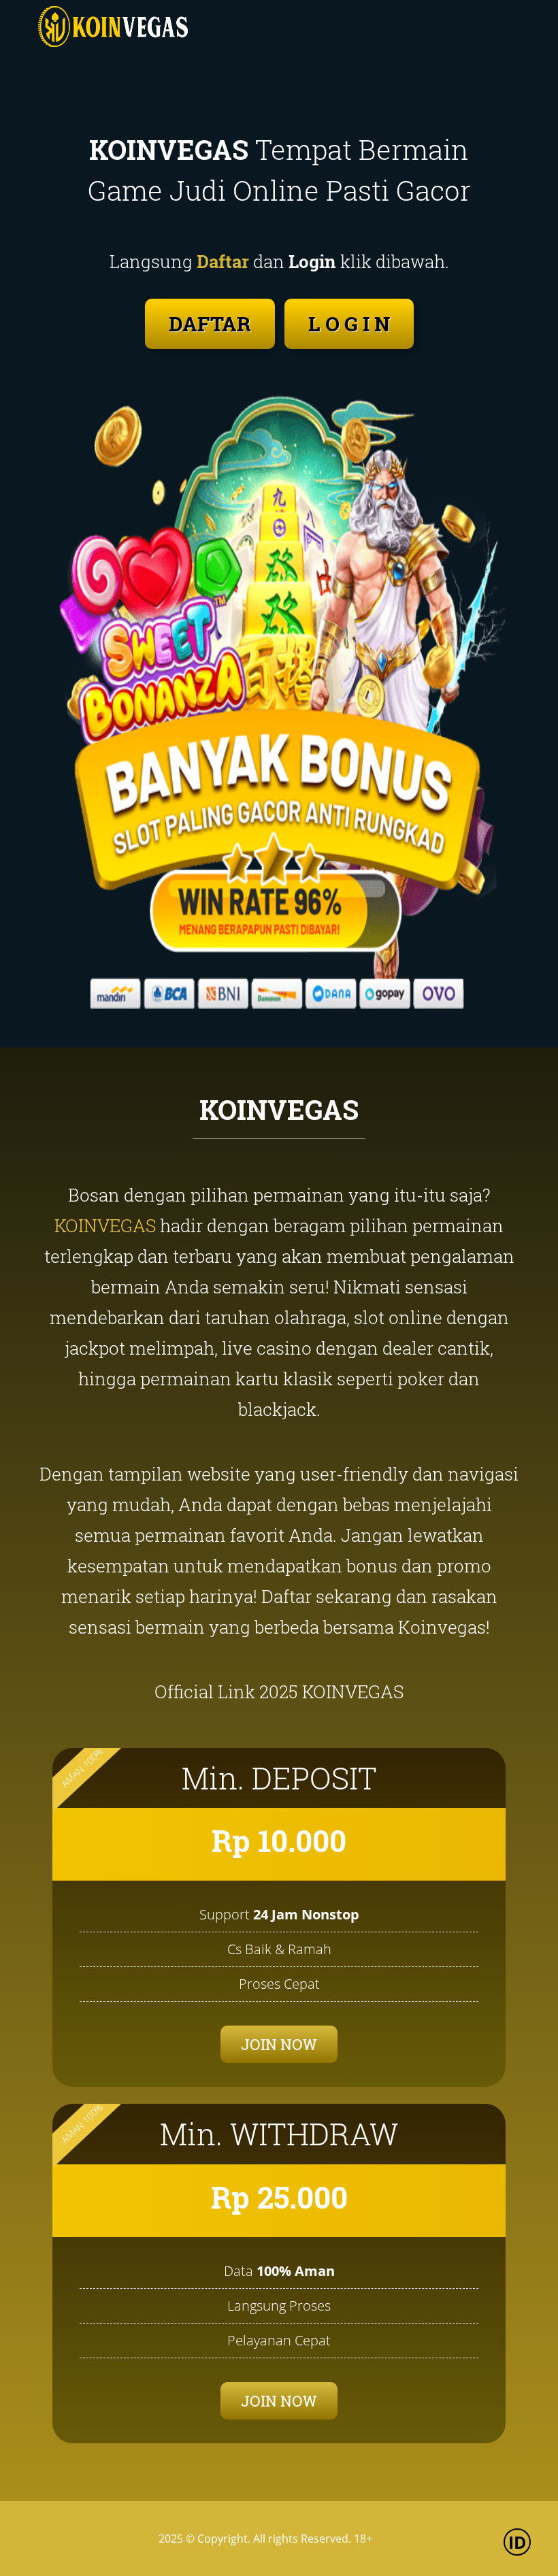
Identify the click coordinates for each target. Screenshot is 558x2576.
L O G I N (349, 324)
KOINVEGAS (105, 1225)
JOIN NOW (279, 2044)
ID (518, 2542)
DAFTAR (210, 324)
